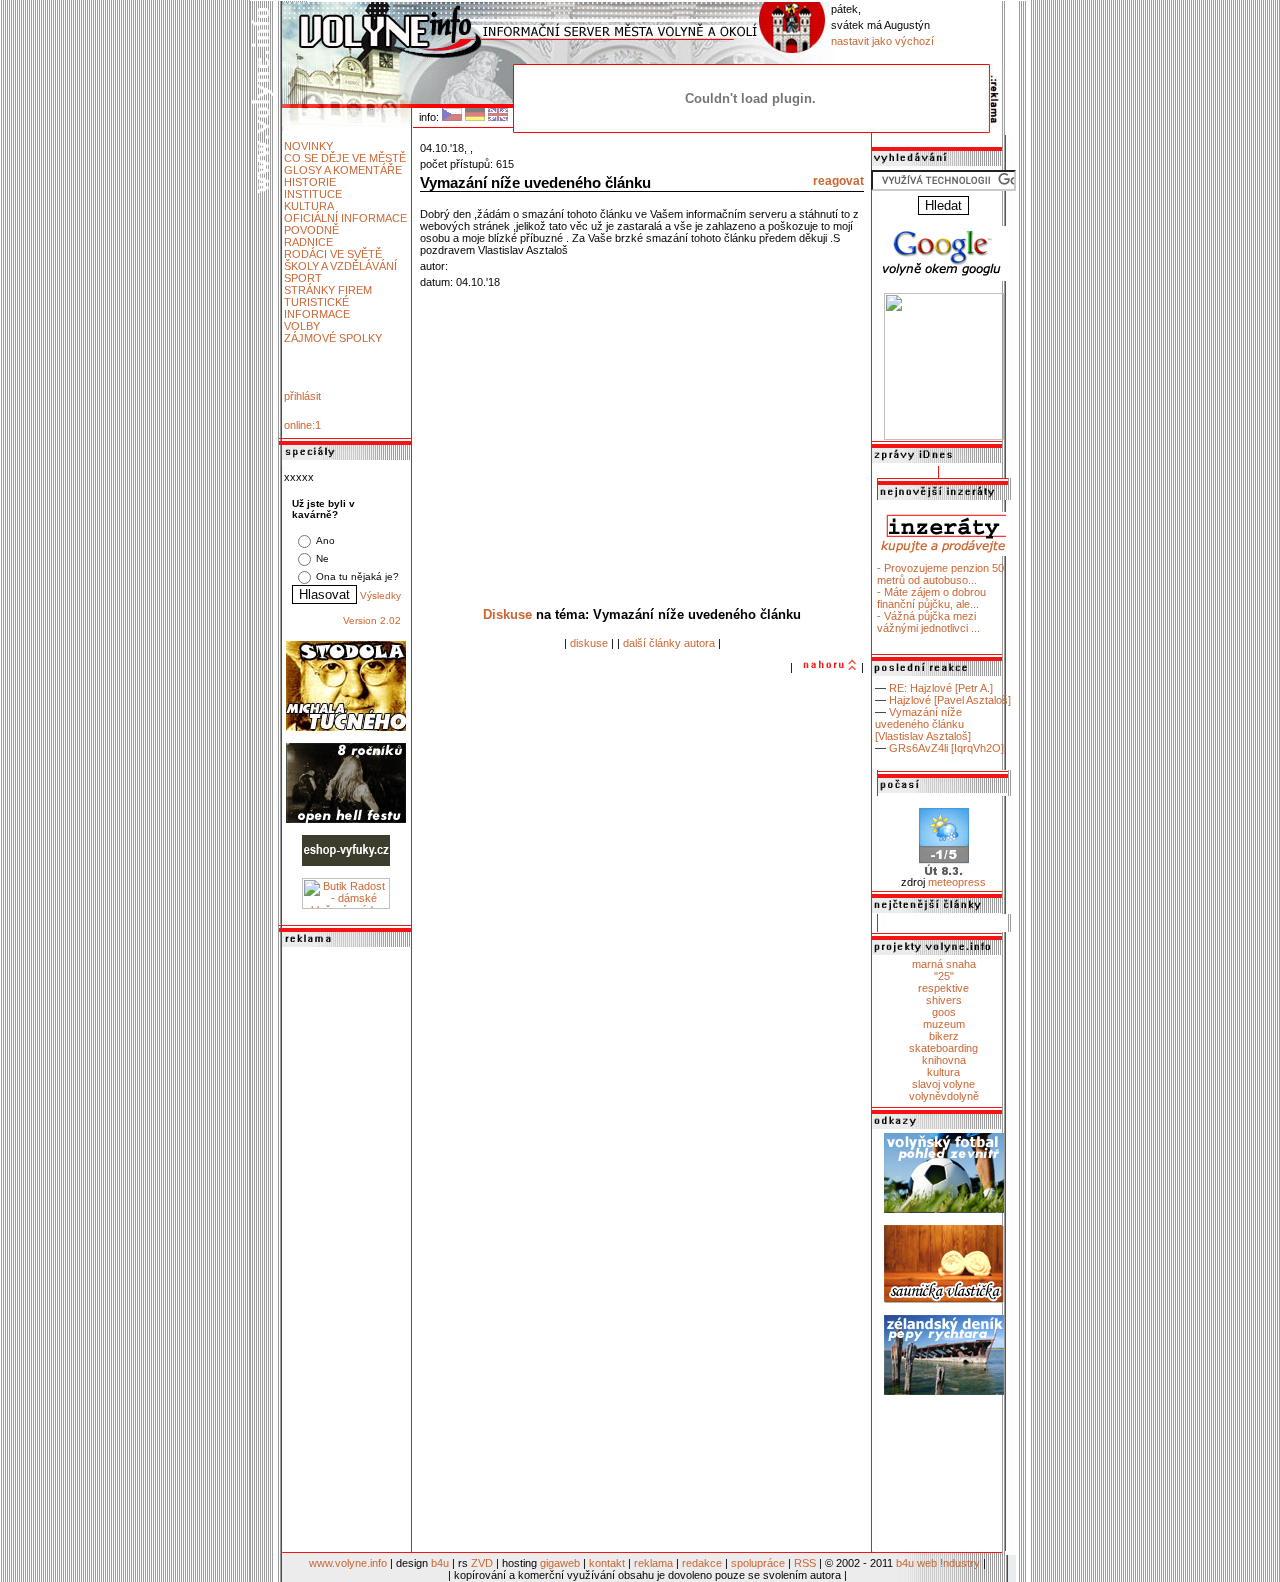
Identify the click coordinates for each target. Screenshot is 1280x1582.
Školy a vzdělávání (340, 266)
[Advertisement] (346, 1251)
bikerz (944, 1036)
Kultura (309, 206)
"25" (944, 976)
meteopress (957, 882)
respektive (943, 988)
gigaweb (560, 1563)
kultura (943, 1072)
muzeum (944, 1024)
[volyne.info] (944, 436)
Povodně (311, 230)
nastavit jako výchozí (882, 41)
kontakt (607, 1563)
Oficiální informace (345, 218)
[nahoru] (827, 667)
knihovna (944, 1060)
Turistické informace (317, 308)
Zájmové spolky (333, 338)
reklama (653, 1563)
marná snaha (944, 964)
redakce (702, 1563)
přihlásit (302, 396)
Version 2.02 (372, 620)
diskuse (589, 643)
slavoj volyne (943, 1084)
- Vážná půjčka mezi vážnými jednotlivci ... (928, 622)
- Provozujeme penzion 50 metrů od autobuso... (940, 574)
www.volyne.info (348, 1563)
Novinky (308, 146)
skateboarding (943, 1048)
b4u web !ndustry (938, 1563)
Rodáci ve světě (333, 254)
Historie (310, 182)
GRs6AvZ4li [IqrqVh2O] (946, 748)
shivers (944, 1000)
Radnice (308, 242)
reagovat (838, 181)
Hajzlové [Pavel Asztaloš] (950, 700)
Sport (303, 278)
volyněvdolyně (944, 1096)
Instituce (313, 194)
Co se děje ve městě (345, 158)
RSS (805, 1563)
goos (944, 1012)
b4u (440, 1563)
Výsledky (380, 595)
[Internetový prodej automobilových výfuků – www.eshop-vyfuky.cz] (346, 862)
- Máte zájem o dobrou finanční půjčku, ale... (931, 598)
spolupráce (758, 1563)
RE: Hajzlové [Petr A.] (941, 688)
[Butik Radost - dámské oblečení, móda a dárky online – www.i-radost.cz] (346, 905)
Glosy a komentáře (343, 170)
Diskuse (507, 614)
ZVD (482, 1563)
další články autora (669, 643)
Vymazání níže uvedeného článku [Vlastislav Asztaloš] (923, 724)
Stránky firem (328, 290)
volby (302, 326)
